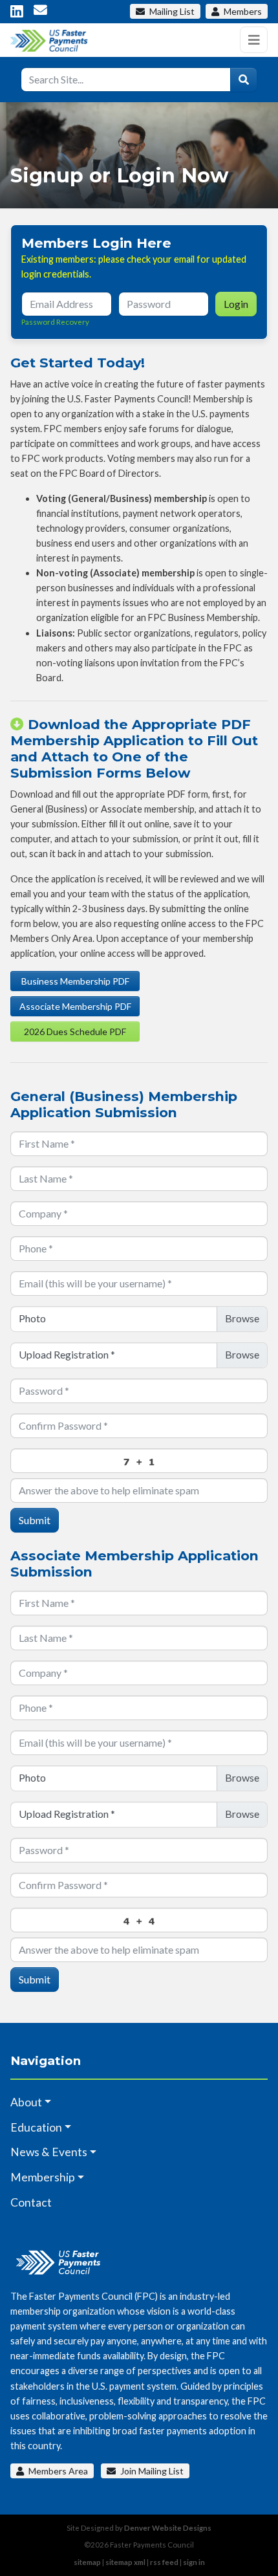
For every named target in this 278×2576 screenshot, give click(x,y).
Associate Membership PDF (75, 1006)
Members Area (57, 2471)
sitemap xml (125, 2562)
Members (242, 11)
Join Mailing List (151, 2471)
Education (36, 2127)
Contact (31, 2202)
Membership (43, 2177)
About (26, 2102)
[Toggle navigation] (254, 40)
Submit (35, 1520)
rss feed (164, 2562)
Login (236, 304)
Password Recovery (55, 322)
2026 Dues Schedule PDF (75, 1031)
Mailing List (172, 11)
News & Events (49, 2152)
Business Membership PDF (75, 981)
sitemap (87, 2562)
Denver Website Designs (168, 2528)
